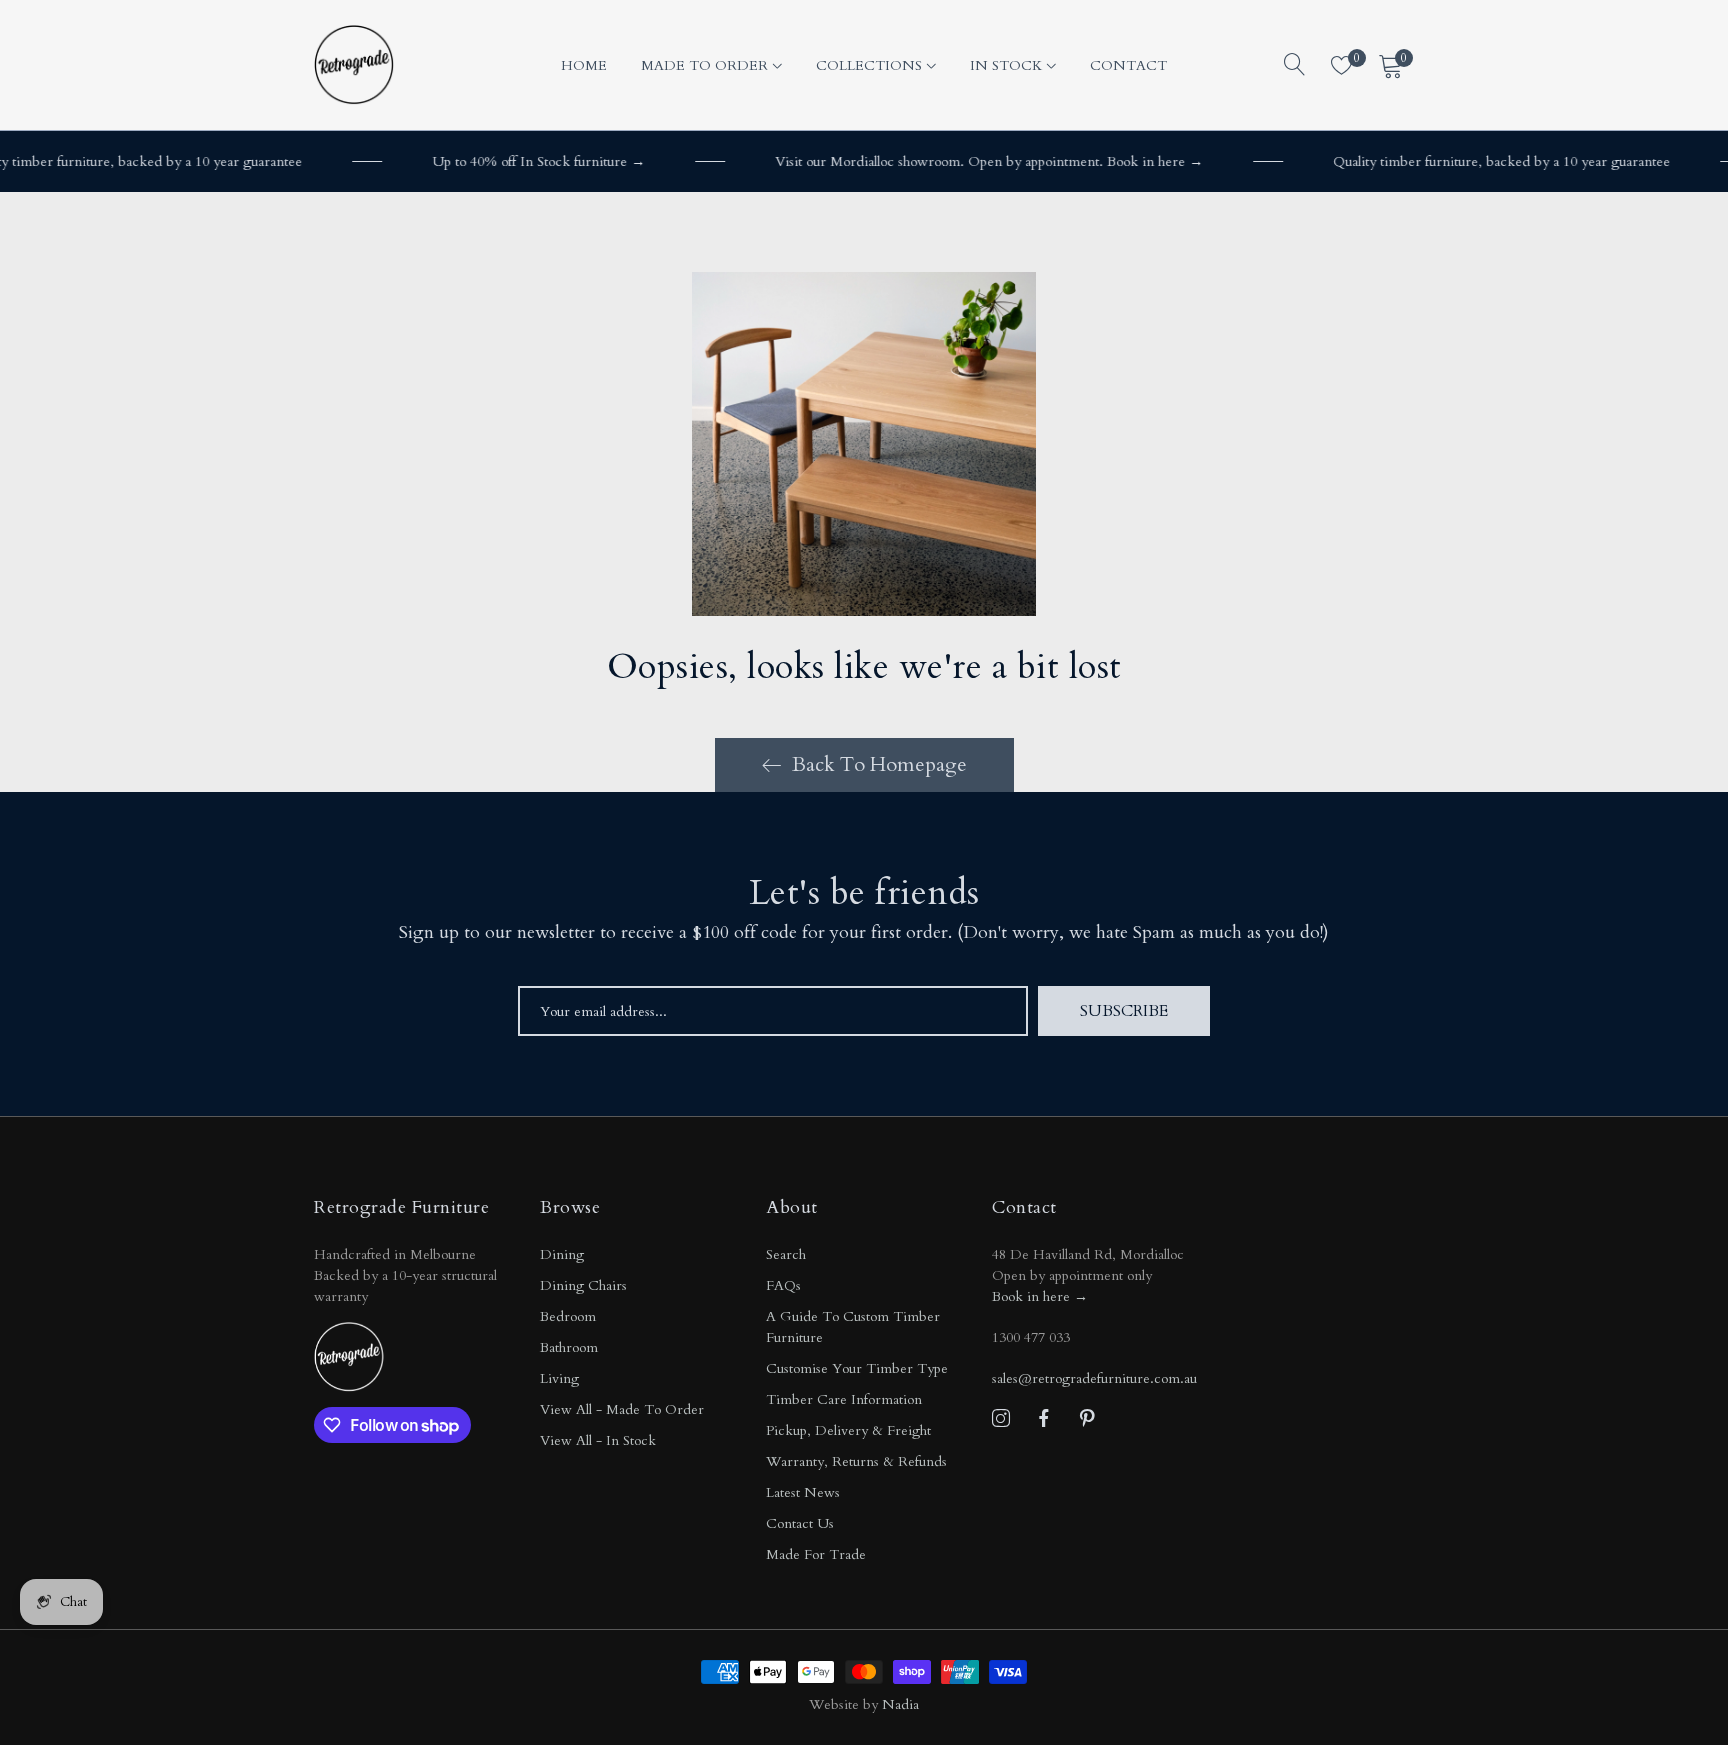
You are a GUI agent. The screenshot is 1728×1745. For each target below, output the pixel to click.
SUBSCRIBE (1124, 1011)
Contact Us (800, 1523)
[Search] (1295, 65)
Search (786, 1254)
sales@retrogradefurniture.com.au (1094, 1378)
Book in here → (1040, 1296)
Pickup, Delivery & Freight (848, 1430)
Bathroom (569, 1347)
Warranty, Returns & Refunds (856, 1461)
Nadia (900, 1704)
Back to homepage (879, 764)
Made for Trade (816, 1554)
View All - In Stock (598, 1440)
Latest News (803, 1492)
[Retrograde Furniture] (354, 65)
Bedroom (568, 1316)
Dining (562, 1254)
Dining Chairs (583, 1285)
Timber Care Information (844, 1399)
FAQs (783, 1285)
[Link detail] (1001, 1419)
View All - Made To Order (622, 1409)
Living (559, 1378)
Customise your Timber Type (857, 1368)
